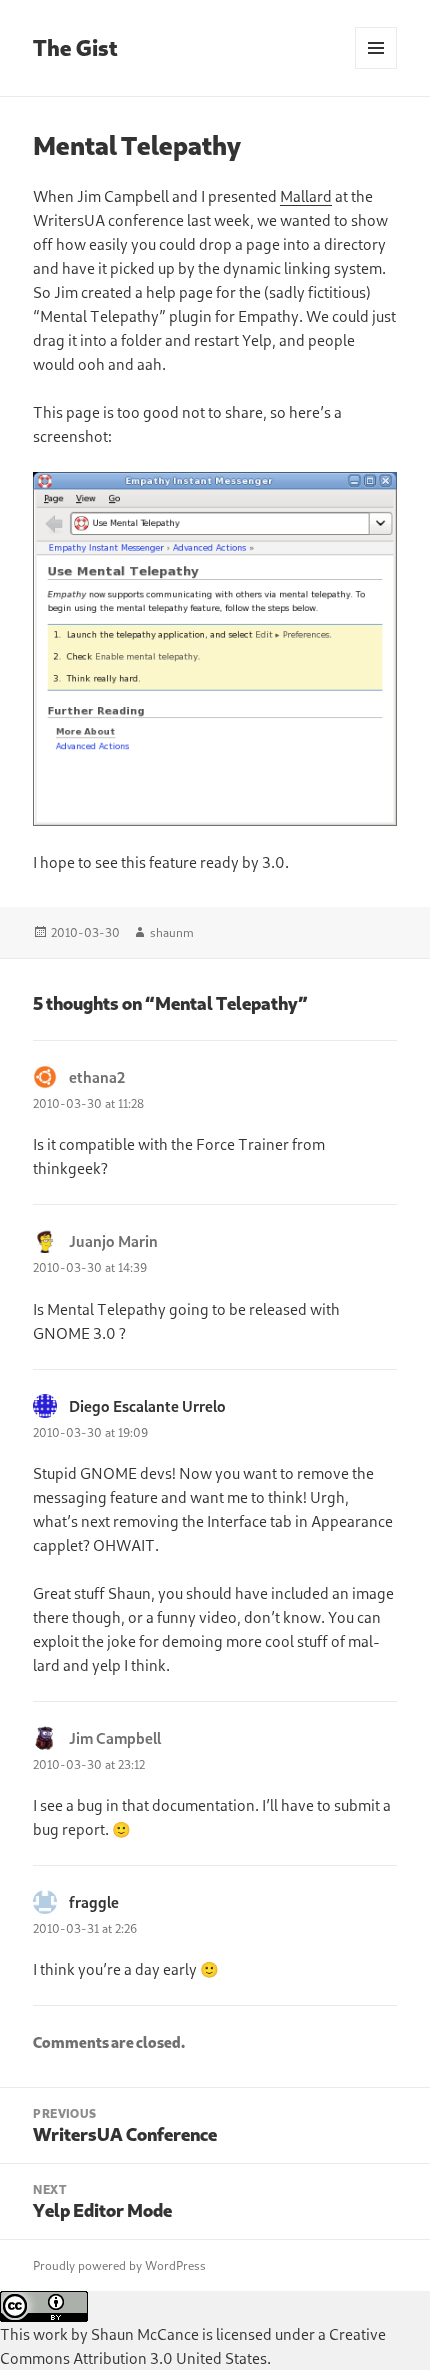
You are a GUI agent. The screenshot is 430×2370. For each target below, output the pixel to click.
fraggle (94, 1902)
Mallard (306, 196)
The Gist (75, 47)
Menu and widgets (376, 68)
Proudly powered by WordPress (119, 2265)
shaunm (172, 932)
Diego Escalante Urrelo (147, 1406)
